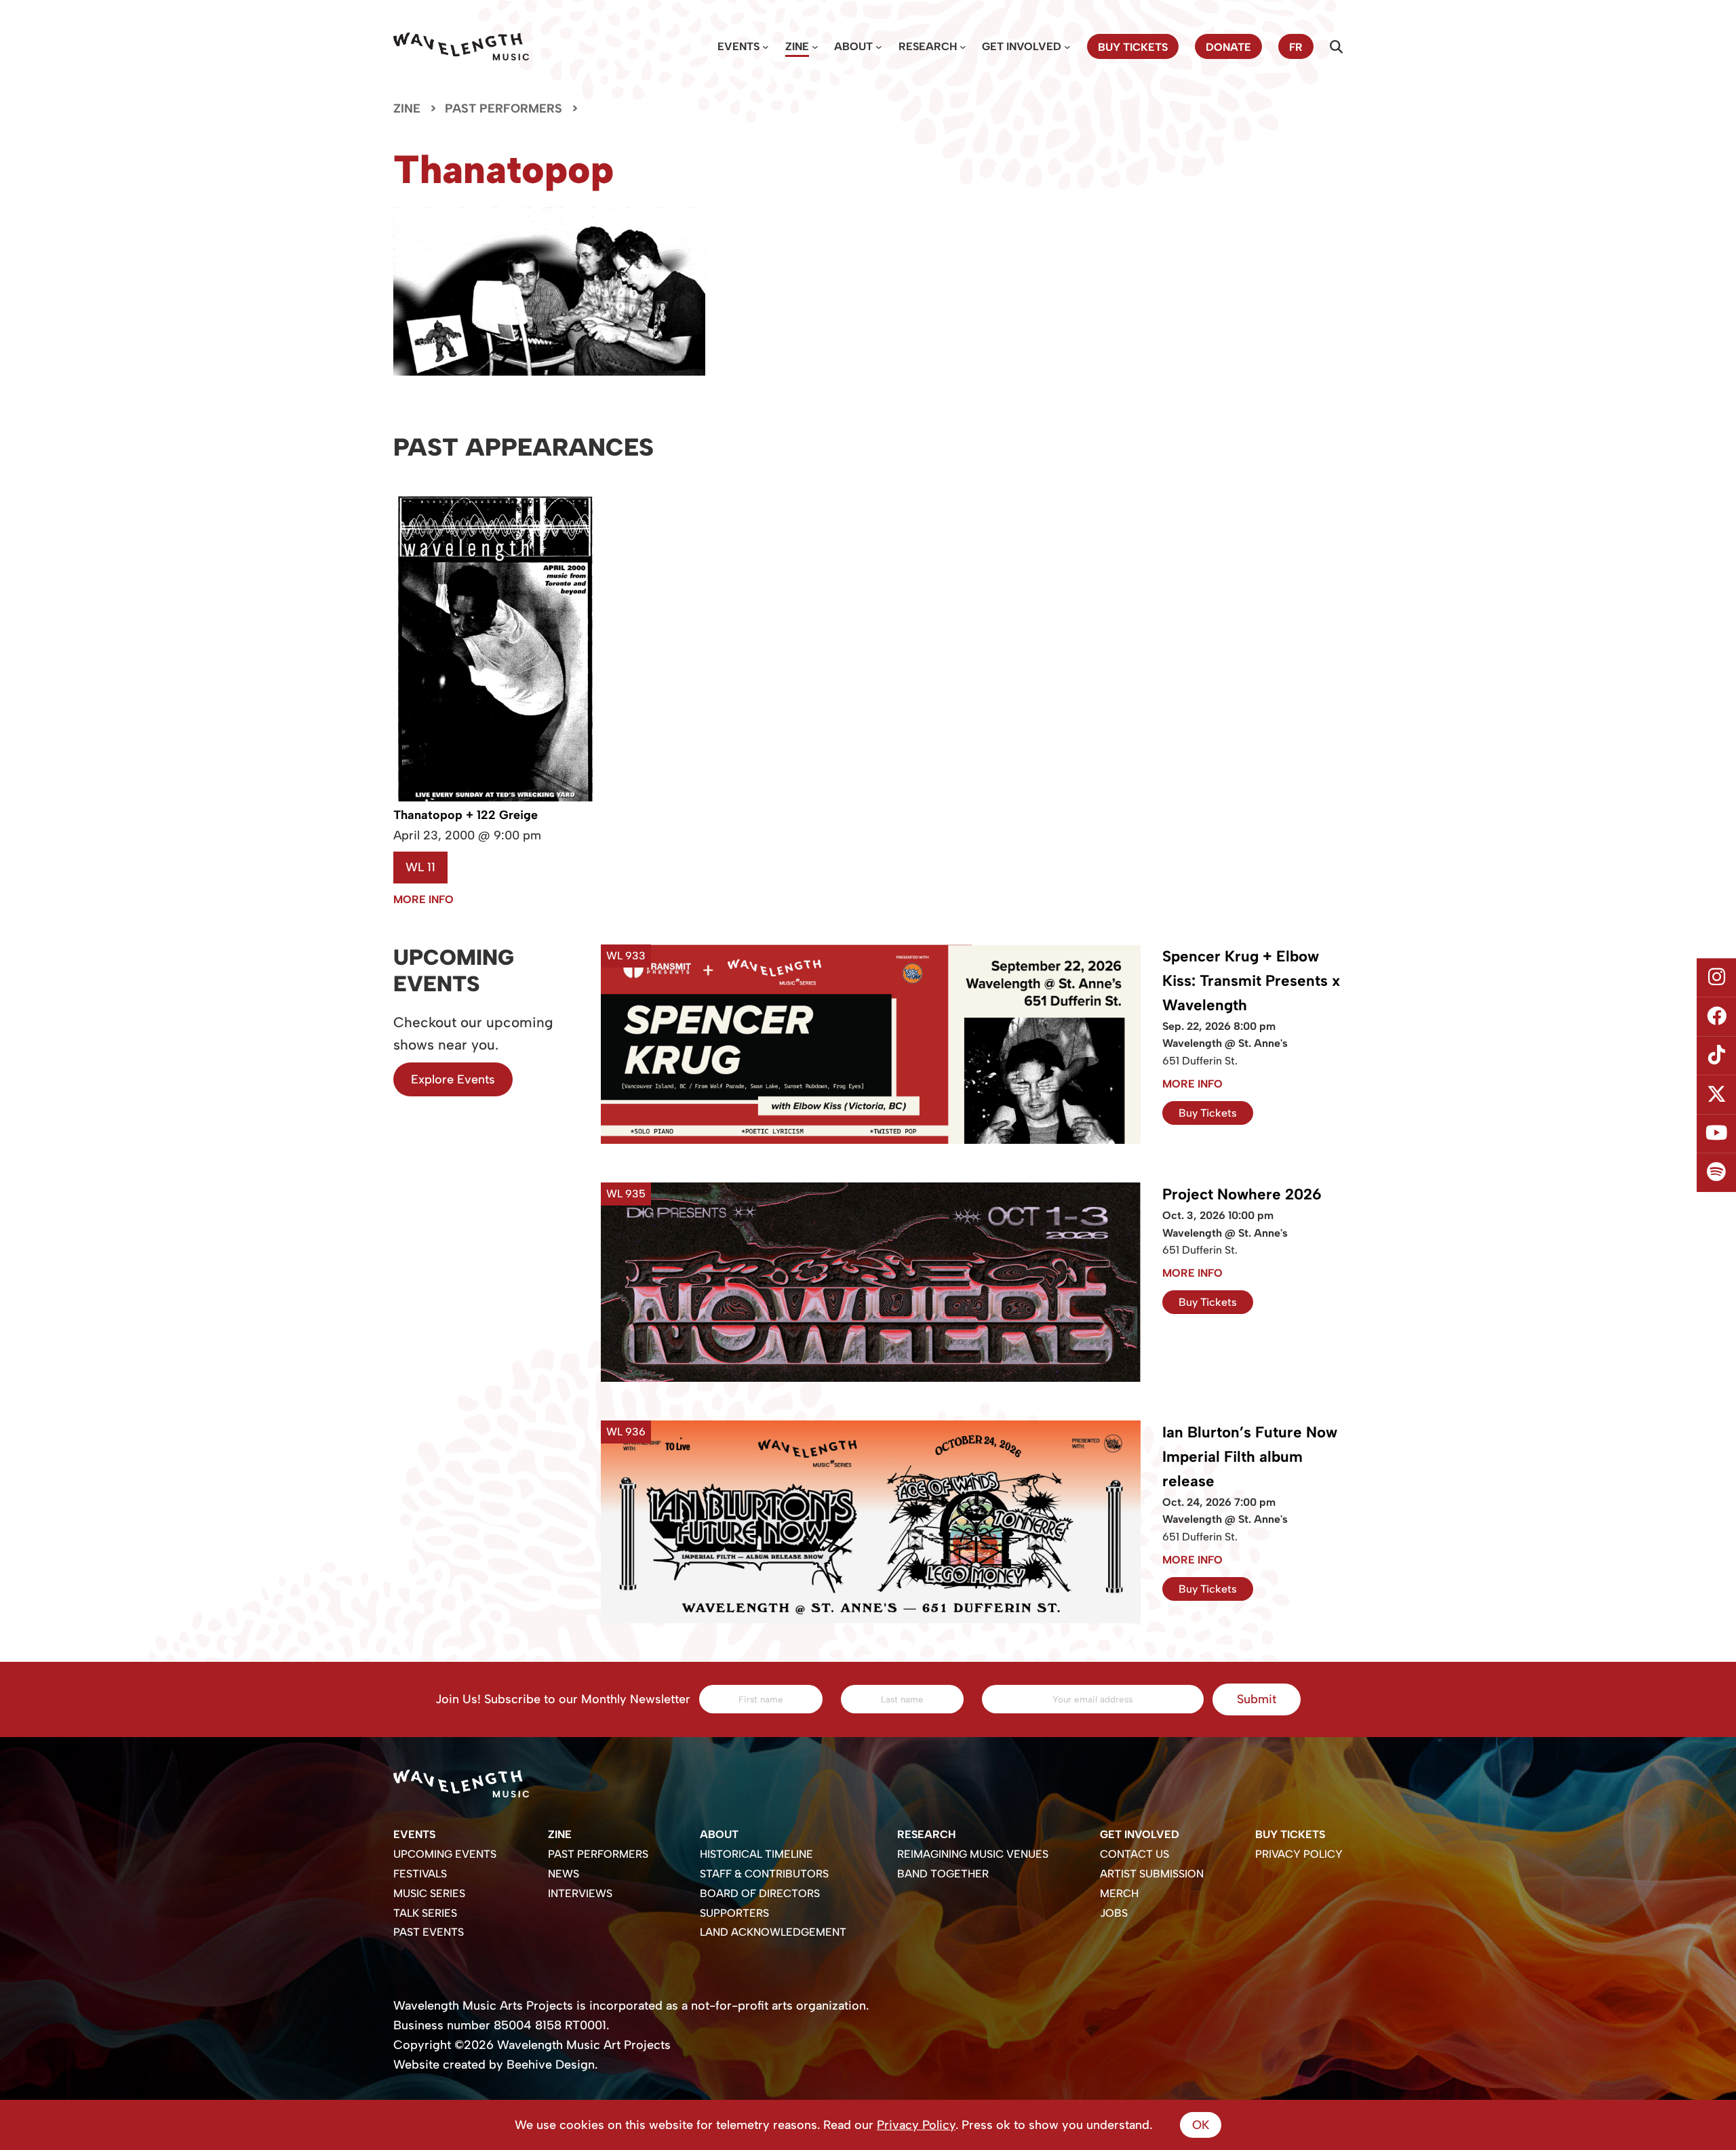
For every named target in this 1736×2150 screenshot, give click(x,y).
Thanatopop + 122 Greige (466, 815)
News (564, 1874)
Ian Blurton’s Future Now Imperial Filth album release (1250, 1457)
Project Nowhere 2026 (1242, 1194)
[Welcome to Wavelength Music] (461, 46)
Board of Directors (760, 1893)
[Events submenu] (766, 47)
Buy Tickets (1208, 1113)
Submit (1257, 1699)
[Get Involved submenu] (1067, 47)
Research (928, 46)
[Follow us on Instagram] (1716, 978)
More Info (423, 899)
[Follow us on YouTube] (1716, 1134)
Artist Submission (1152, 1874)
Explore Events (453, 1079)
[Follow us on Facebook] (1716, 1016)
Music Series (429, 1893)
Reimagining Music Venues (973, 1854)
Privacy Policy (1299, 1854)
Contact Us (1135, 1854)
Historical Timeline (756, 1854)
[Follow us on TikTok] (1716, 1056)
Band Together (943, 1874)
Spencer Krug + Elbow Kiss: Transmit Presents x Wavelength (1251, 981)
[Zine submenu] (815, 47)
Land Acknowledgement (773, 1932)
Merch (1119, 1893)
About (853, 46)
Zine (797, 46)
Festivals (420, 1874)
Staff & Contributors (764, 1874)
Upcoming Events (445, 1854)
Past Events (429, 1932)
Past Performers (504, 108)
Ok (1201, 2125)
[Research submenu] (963, 47)
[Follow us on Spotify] (1716, 1173)
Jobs (1114, 1913)
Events (738, 46)
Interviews (580, 1893)
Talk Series (425, 1913)
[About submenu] (879, 47)
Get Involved (1022, 46)
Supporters (734, 1913)
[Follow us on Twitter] (1716, 1095)
